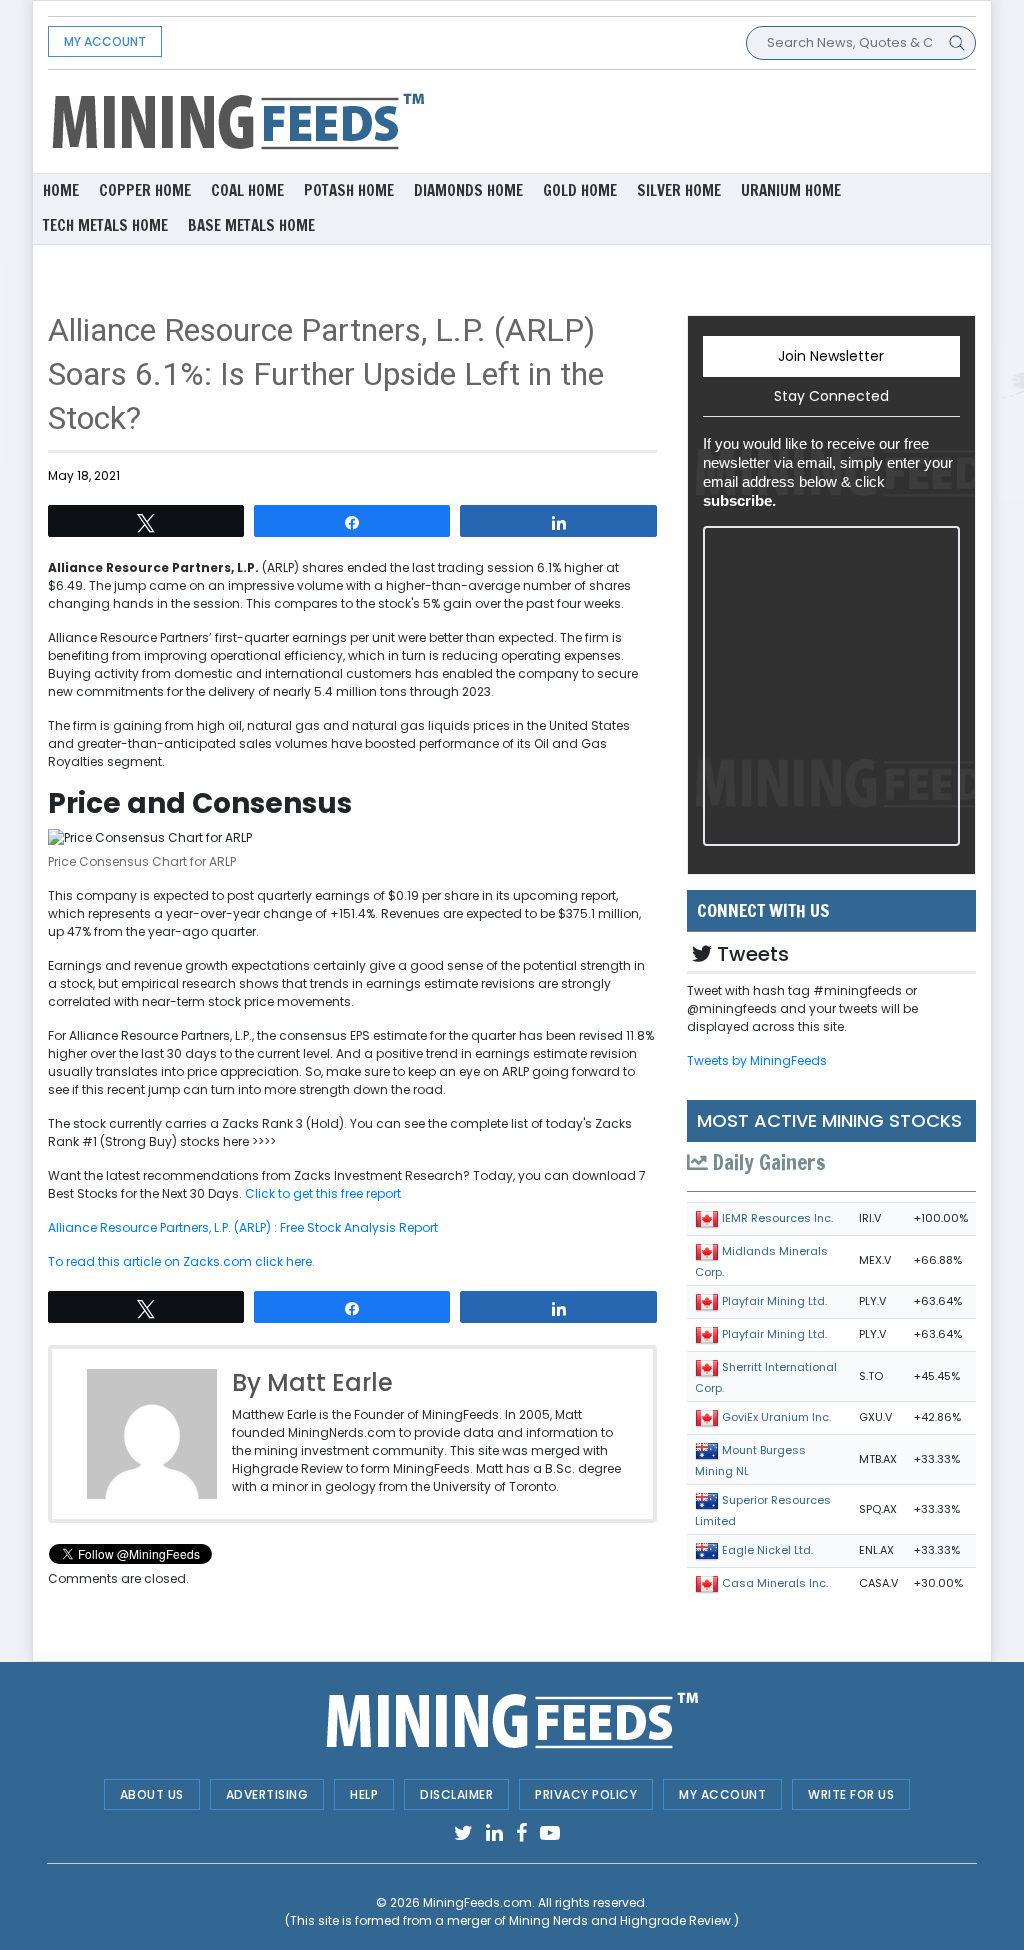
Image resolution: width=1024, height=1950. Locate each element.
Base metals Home (251, 225)
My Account (105, 41)
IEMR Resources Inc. (777, 1218)
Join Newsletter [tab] (831, 356)
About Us (152, 1794)
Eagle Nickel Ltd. (767, 1550)
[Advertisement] (671, 120)
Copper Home (145, 190)
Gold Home (580, 190)
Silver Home (679, 190)
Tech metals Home (105, 225)
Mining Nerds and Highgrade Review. (621, 1920)
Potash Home (349, 190)
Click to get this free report (323, 1193)
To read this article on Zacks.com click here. (181, 1261)
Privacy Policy (586, 1794)
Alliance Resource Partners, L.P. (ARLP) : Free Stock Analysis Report (243, 1227)
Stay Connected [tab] (831, 396)
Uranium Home (791, 190)
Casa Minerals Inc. (775, 1583)
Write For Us (851, 1794)
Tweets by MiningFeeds (757, 1060)
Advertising (267, 1794)
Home (61, 190)
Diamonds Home (468, 190)
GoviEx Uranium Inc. (776, 1417)
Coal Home (247, 190)
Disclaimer (456, 1794)
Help (364, 1794)
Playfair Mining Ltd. (774, 1301)
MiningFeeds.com (477, 1902)
